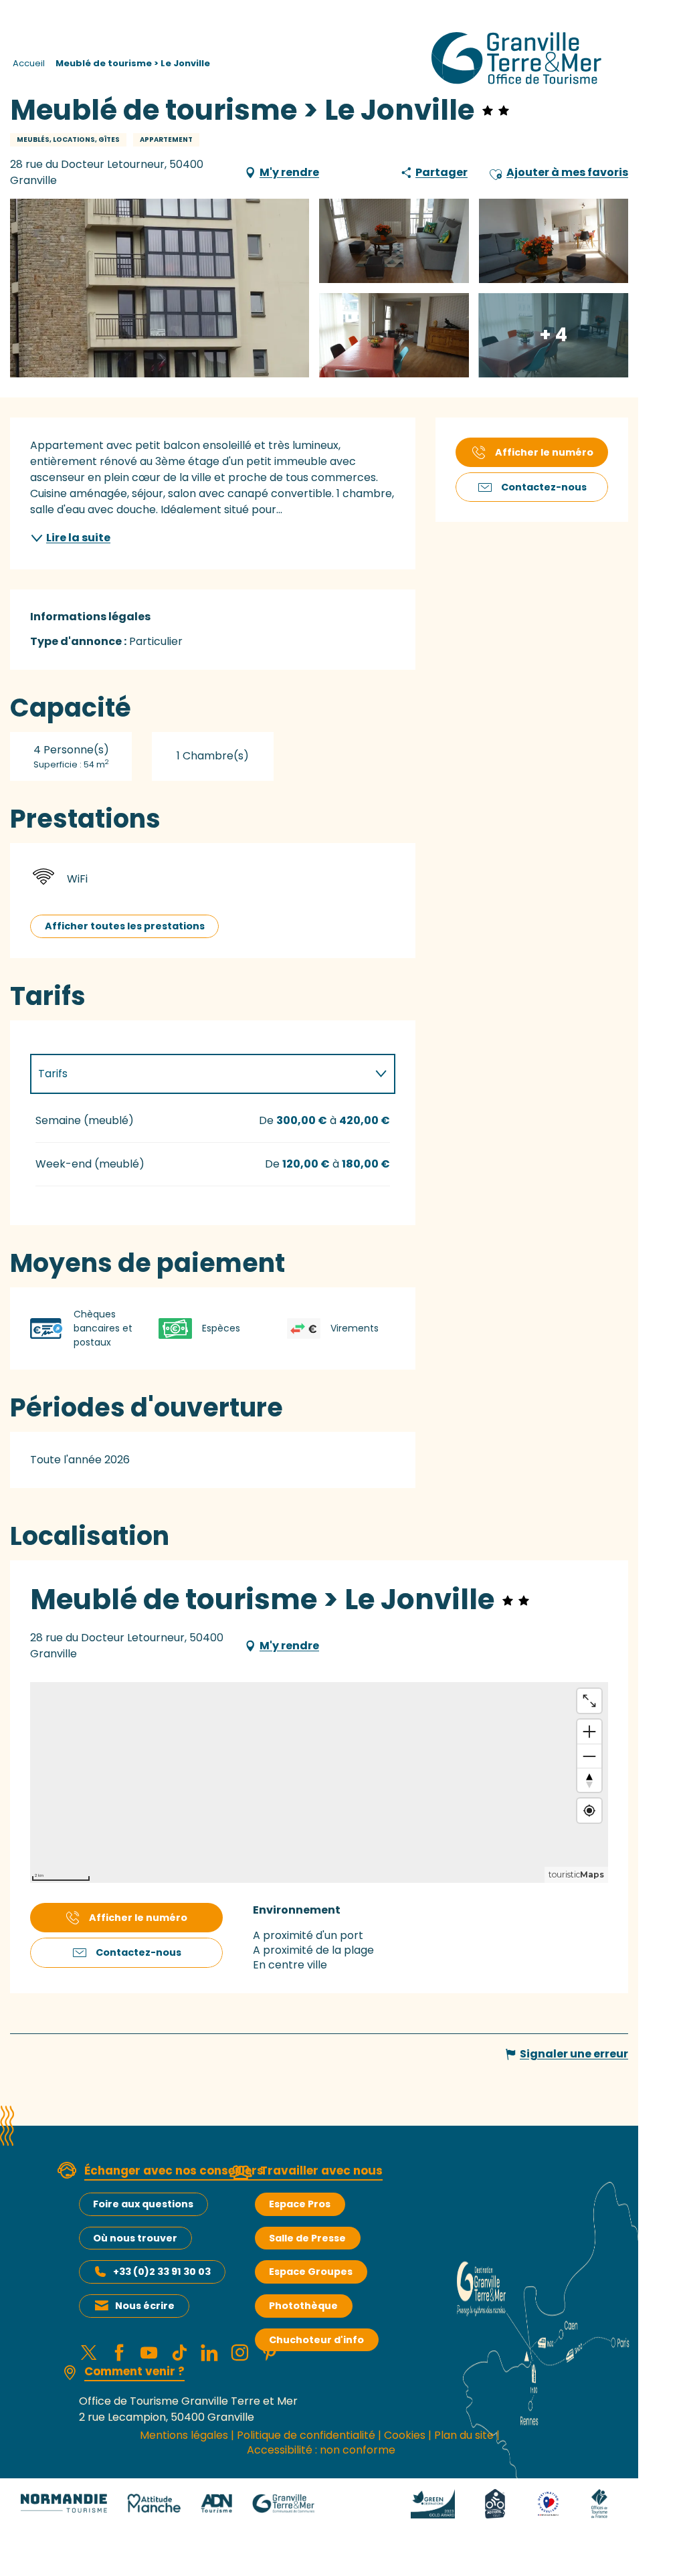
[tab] (199, 1074)
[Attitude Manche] (154, 2503)
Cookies (405, 2435)
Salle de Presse (307, 2238)
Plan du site (464, 2435)
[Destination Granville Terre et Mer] (519, 58)
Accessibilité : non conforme (321, 2450)
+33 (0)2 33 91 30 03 (162, 2272)
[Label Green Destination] (433, 2503)
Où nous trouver (135, 2238)
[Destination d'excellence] (548, 2503)
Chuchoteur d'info (316, 2340)
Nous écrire (145, 2306)
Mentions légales (184, 2435)
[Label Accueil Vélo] (495, 2503)
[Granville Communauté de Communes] (283, 2503)
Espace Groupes (311, 2272)
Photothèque (303, 2306)
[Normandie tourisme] (64, 2503)
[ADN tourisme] (216, 2503)
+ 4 (553, 335)
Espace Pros (300, 2204)
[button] (496, 173)
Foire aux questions (143, 2204)
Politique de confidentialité (306, 2435)
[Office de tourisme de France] (599, 2503)
